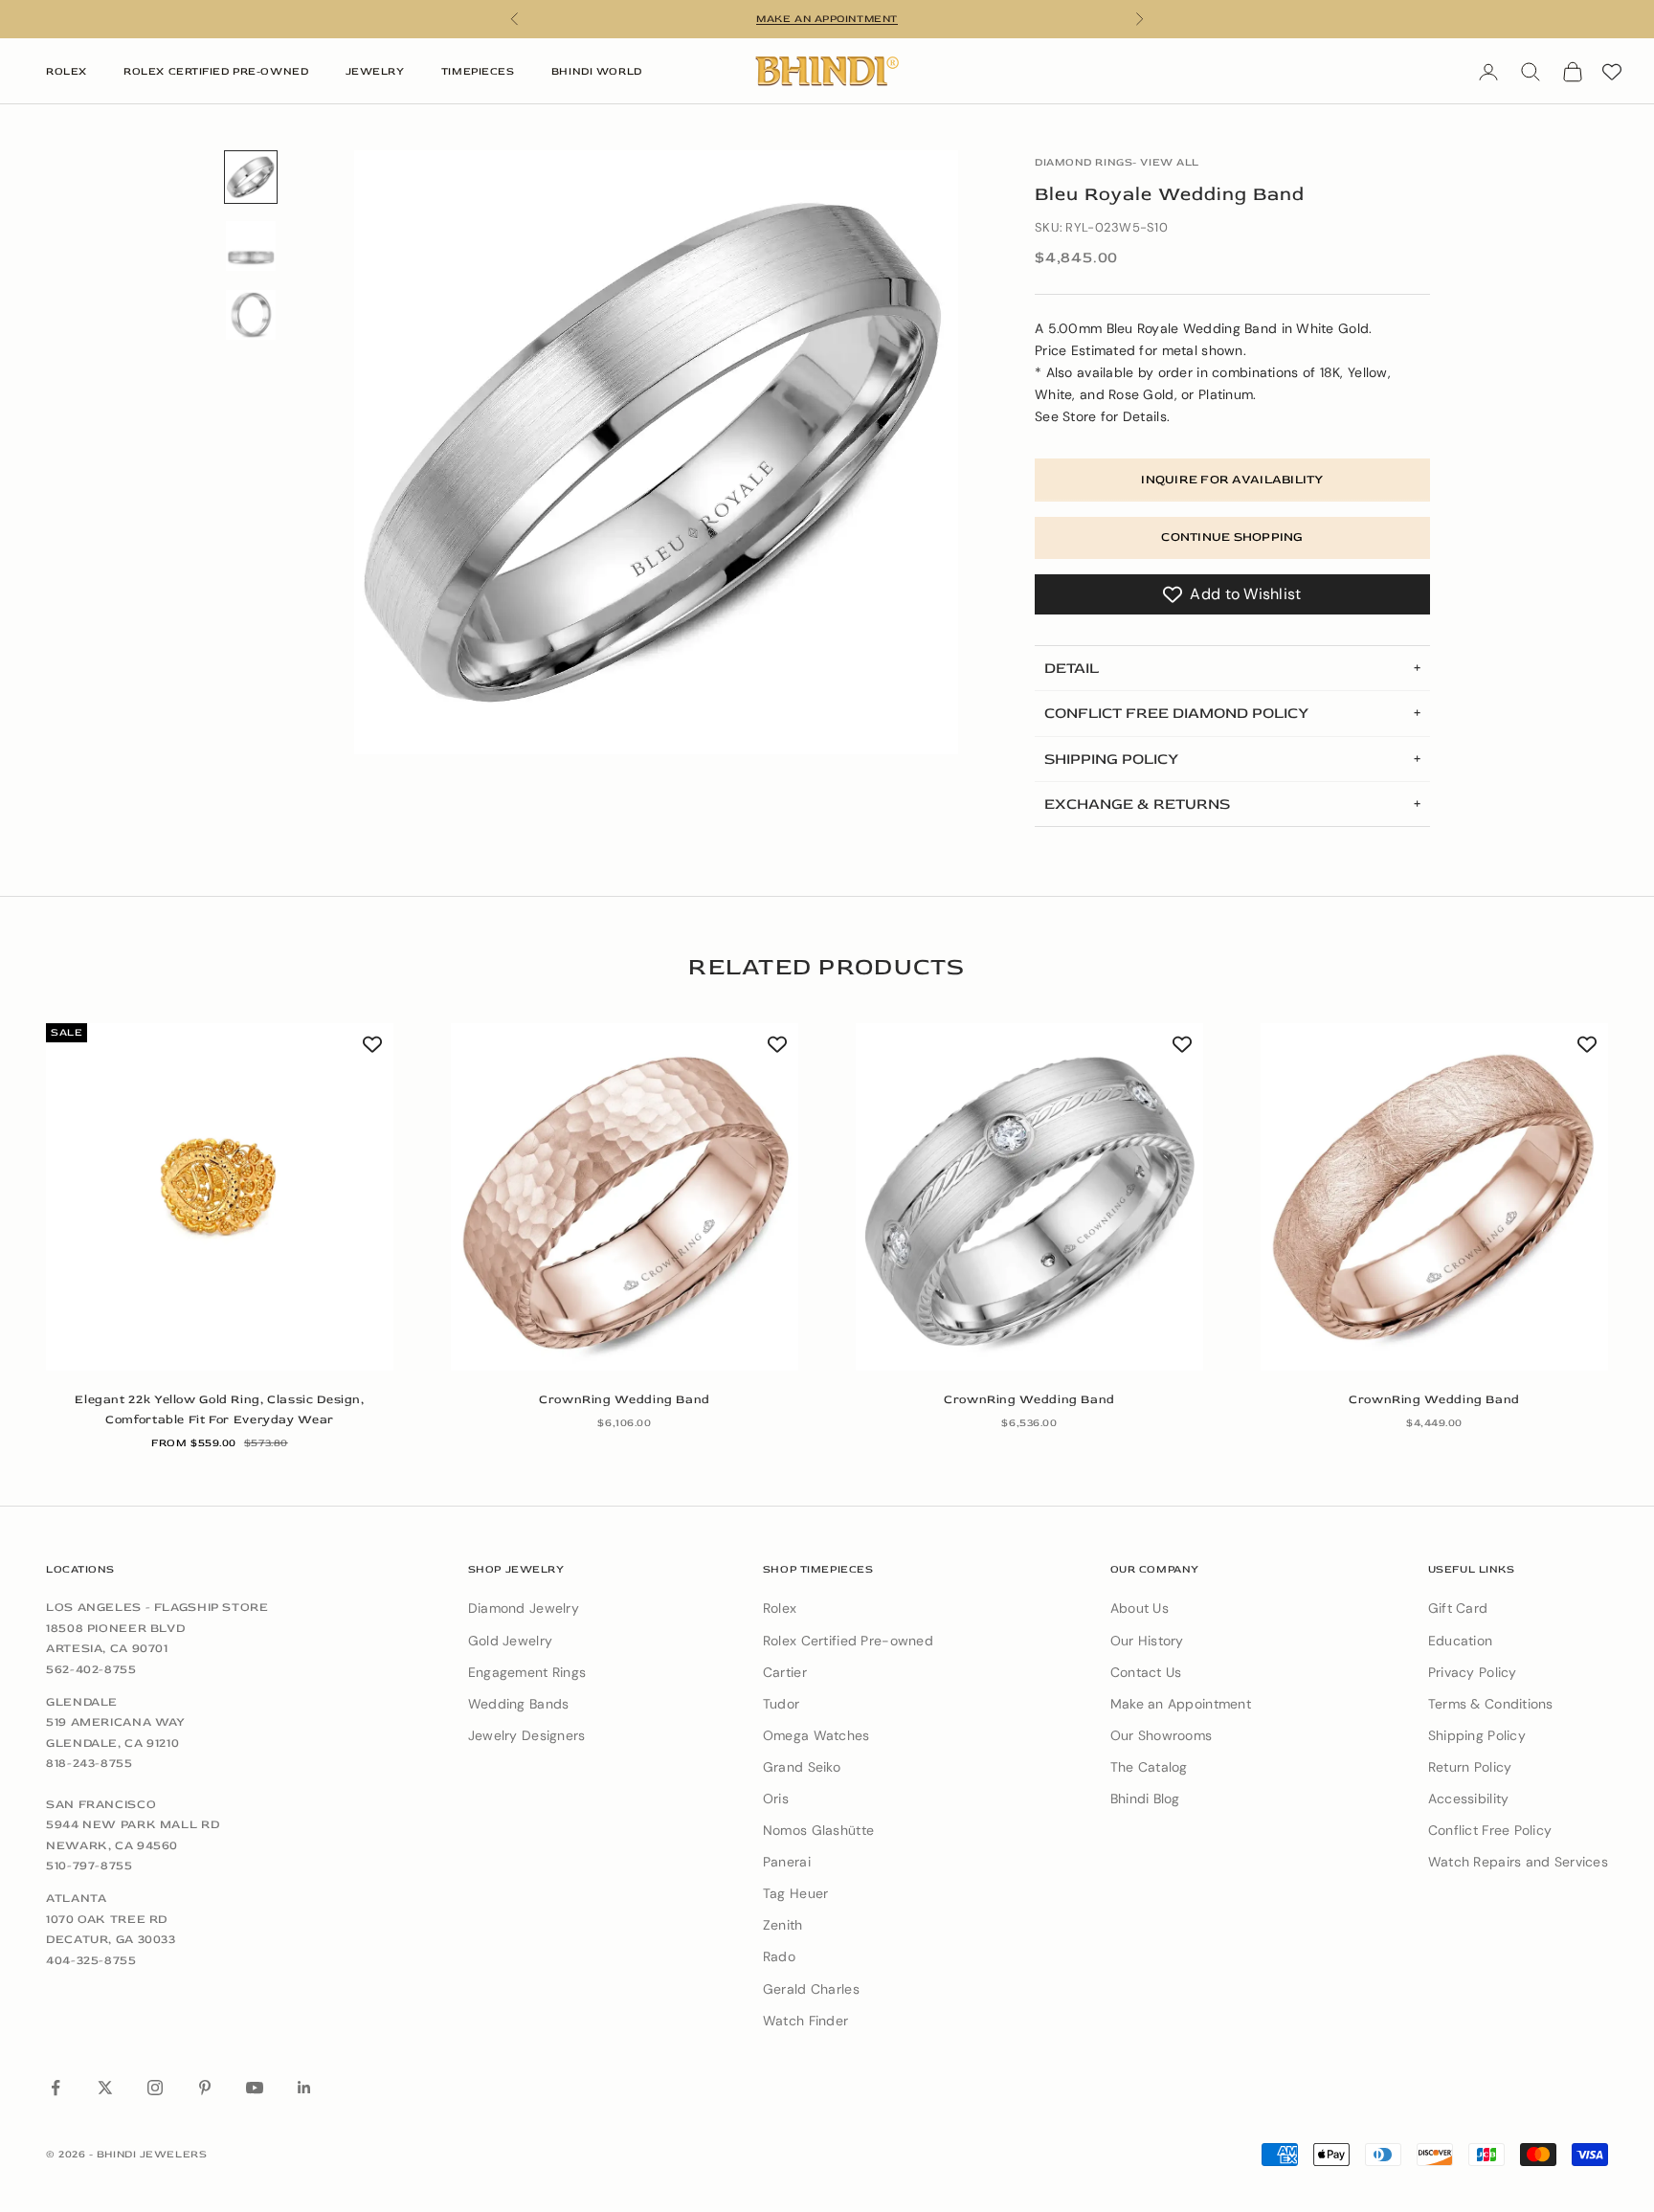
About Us (1140, 1608)
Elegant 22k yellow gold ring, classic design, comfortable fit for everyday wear (219, 1409)
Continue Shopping (1232, 537)
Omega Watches (816, 1735)
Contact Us (1146, 1672)
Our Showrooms (1162, 1735)
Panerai (787, 1862)
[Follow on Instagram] (155, 2088)
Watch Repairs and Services (1518, 1862)
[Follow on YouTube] (255, 2088)
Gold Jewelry (510, 1641)
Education (1461, 1641)
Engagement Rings (527, 1672)
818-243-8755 (89, 1763)
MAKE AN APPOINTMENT (827, 19)
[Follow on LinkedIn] (304, 2088)
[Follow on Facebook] (56, 2088)
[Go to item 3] (251, 315)
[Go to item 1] (251, 177)
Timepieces (478, 71)
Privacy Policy (1473, 1672)
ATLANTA (76, 1898)
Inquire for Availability (1232, 480)
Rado (779, 1956)
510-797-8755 (89, 1866)
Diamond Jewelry (524, 1608)
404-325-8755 (91, 1960)
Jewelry (375, 71)
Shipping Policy (1477, 1735)
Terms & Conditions (1491, 1704)
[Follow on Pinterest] (205, 2088)
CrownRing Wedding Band (625, 1399)
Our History (1147, 1641)
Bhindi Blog (1145, 1799)
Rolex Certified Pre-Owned (216, 71)
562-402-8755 (91, 1669)
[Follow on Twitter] (105, 2088)
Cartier (785, 1672)
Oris (776, 1799)
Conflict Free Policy (1490, 1830)
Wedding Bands (519, 1704)
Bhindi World (597, 71)
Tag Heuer (796, 1893)
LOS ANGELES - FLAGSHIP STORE (157, 1607)
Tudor (781, 1704)
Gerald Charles (811, 1989)
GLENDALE (82, 1702)
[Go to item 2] (251, 246)
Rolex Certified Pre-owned (848, 1641)
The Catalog (1149, 1767)
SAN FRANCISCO (101, 1804)
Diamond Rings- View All (1117, 162)
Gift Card (1458, 1608)
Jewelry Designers (527, 1735)
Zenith (783, 1925)
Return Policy (1470, 1767)
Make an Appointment (1181, 1704)
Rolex (67, 71)
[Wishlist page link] (1612, 72)
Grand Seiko (802, 1767)
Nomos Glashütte (818, 1830)
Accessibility (1469, 1799)
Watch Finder (805, 2021)
